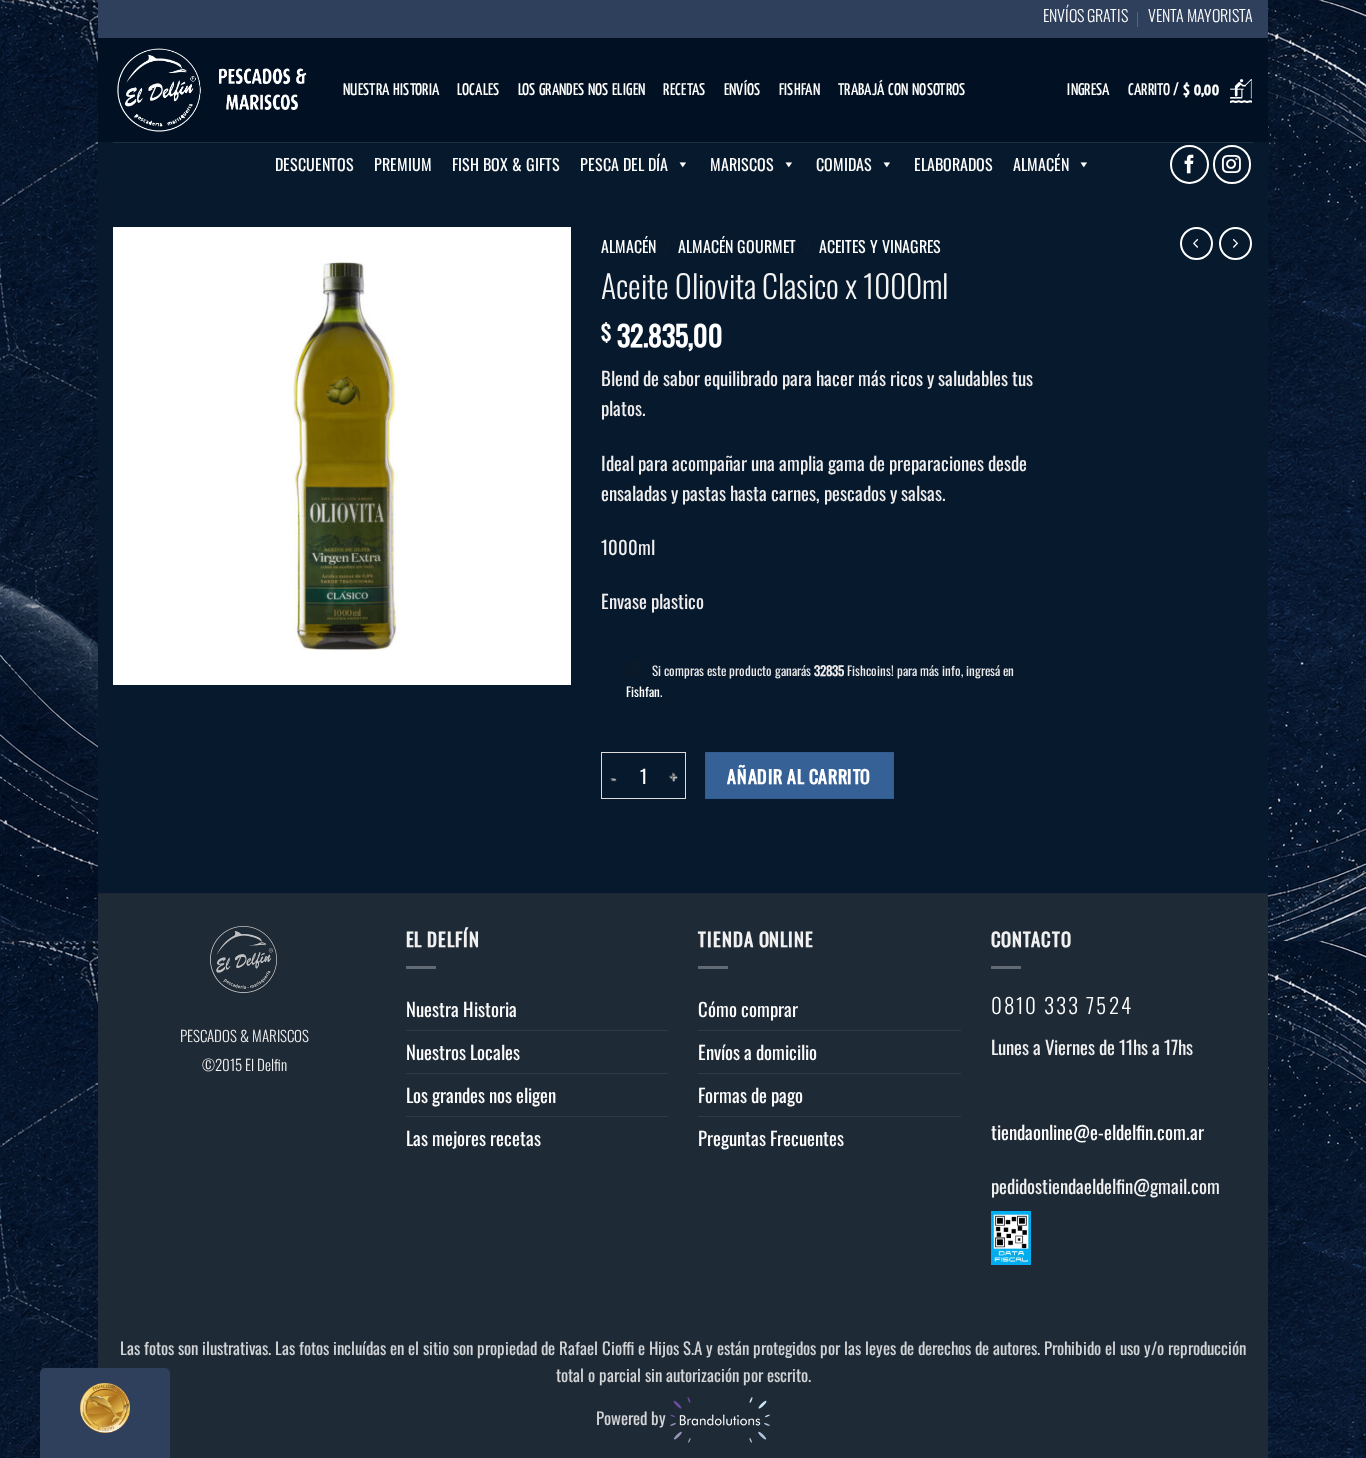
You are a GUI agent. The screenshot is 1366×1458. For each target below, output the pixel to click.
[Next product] (1196, 243)
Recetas (684, 90)
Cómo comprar (748, 1008)
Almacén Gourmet (737, 246)
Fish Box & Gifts (506, 164)
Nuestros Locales (463, 1051)
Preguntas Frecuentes (771, 1137)
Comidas (844, 164)
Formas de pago (750, 1094)
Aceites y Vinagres (880, 246)
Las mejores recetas (473, 1137)
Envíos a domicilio (757, 1051)
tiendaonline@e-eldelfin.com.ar (1097, 1131)
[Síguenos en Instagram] (1232, 164)
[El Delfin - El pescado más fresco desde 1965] (213, 90)
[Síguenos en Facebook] (1189, 164)
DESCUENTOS (314, 164)
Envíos (742, 90)
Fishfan (799, 90)
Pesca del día (624, 164)
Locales (478, 90)
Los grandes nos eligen (581, 90)
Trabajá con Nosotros (902, 90)
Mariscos (742, 164)
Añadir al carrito (798, 775)
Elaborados (953, 164)
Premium (403, 164)
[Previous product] (1235, 243)
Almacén (1041, 164)
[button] (1088, 91)
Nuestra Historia (391, 90)
